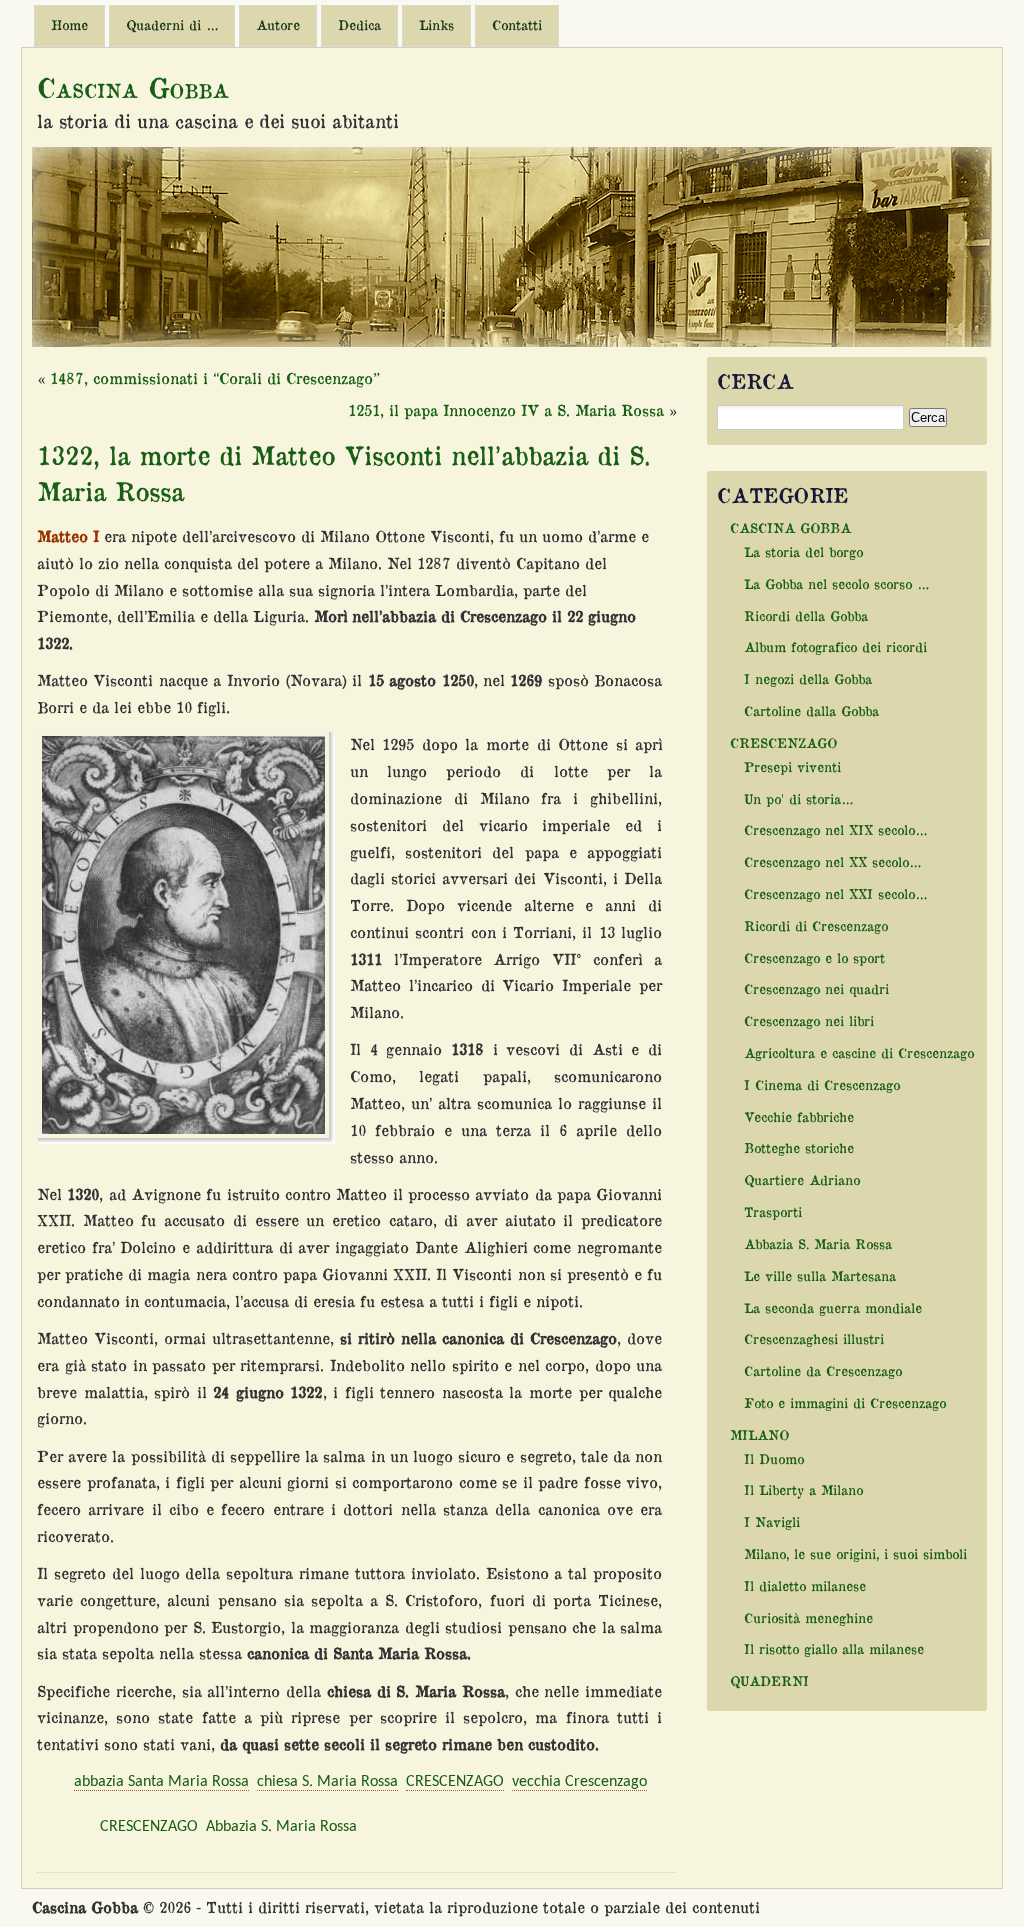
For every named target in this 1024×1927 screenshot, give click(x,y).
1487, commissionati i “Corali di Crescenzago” (215, 378)
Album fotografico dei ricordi (835, 646)
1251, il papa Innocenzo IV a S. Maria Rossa (506, 410)
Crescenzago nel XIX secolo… (835, 829)
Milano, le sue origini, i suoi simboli (855, 1553)
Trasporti (773, 1211)
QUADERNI (769, 1680)
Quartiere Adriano (802, 1179)
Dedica (359, 25)
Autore (278, 25)
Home (69, 25)
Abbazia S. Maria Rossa (281, 1827)
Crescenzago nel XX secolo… (832, 861)
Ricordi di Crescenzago (816, 925)
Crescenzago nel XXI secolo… (835, 893)
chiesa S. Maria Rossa (327, 1782)
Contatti (517, 25)
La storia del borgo (803, 551)
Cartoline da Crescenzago (823, 1370)
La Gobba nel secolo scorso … (836, 583)
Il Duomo (774, 1458)
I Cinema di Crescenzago (822, 1084)
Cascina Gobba (133, 86)
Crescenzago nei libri (809, 1020)
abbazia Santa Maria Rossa (161, 1782)
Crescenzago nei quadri (816, 988)
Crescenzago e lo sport (814, 957)
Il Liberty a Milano (803, 1489)
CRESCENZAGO (455, 1782)
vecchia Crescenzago (579, 1782)
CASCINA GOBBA (790, 527)
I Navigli (772, 1521)
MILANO (759, 1434)
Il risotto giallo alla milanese (834, 1648)
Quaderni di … (172, 25)
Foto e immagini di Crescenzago (845, 1402)
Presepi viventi (792, 766)
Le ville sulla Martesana (820, 1275)
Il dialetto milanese (805, 1585)
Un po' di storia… (798, 798)
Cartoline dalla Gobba (811, 710)
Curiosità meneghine (808, 1617)
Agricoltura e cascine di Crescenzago (859, 1052)
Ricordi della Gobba (806, 615)
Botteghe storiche (799, 1147)
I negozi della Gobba (808, 678)
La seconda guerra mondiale (833, 1307)
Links (436, 25)
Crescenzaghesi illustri (814, 1338)
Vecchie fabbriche (799, 1116)
